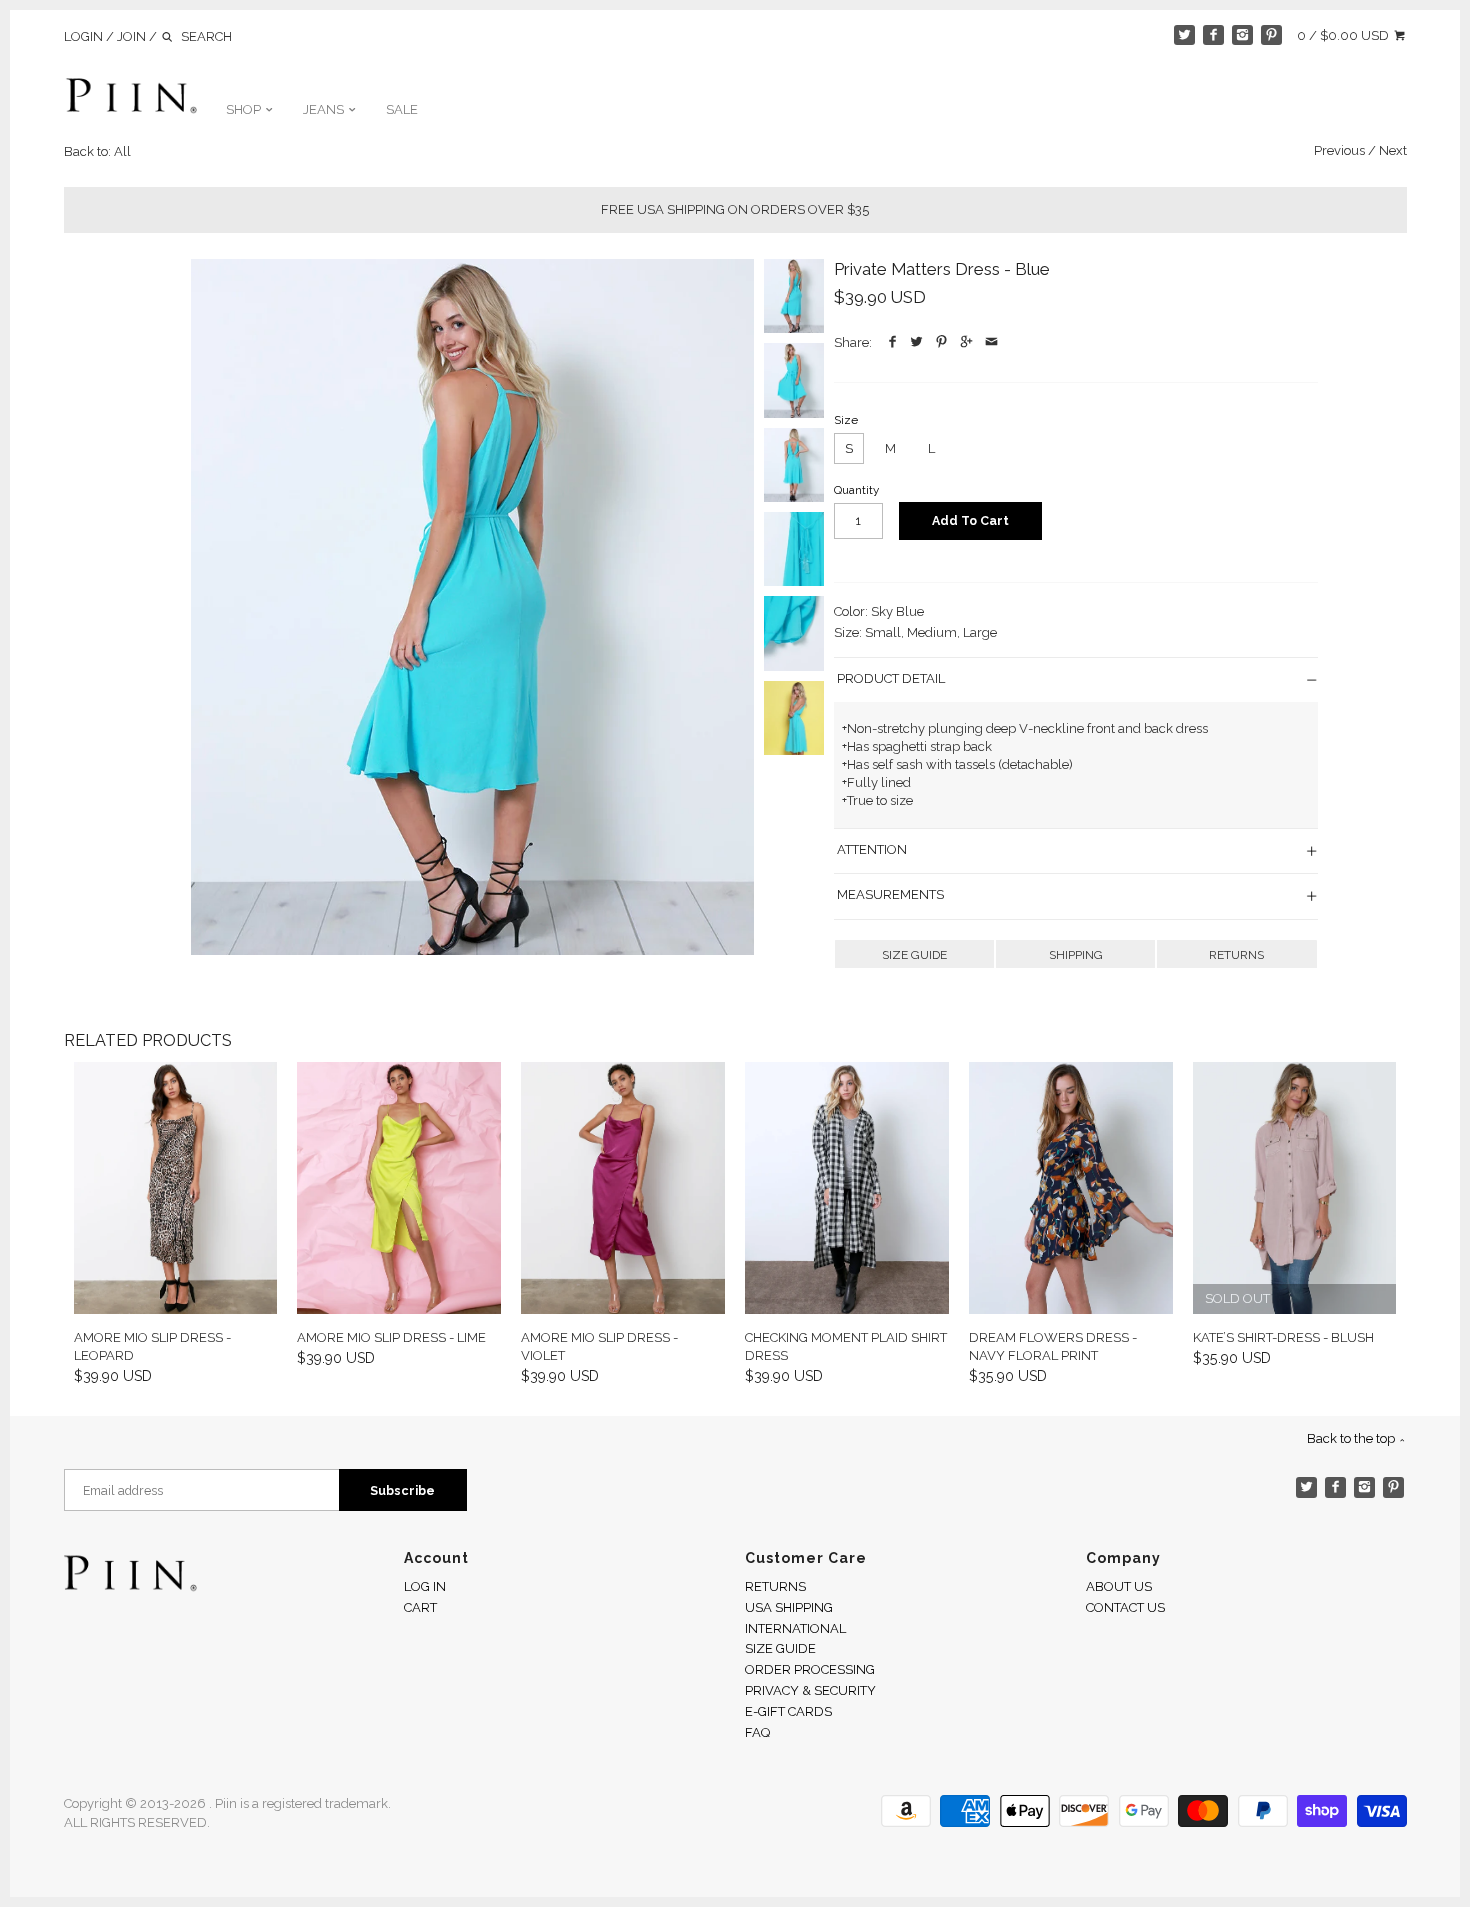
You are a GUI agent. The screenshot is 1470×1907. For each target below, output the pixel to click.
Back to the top (1352, 1438)
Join (131, 36)
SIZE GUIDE (914, 955)
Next (1393, 150)
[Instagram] (1242, 35)
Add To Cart (970, 520)
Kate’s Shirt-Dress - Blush (1283, 1337)
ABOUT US (1119, 1586)
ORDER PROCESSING (810, 1669)
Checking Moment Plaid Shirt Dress (846, 1346)
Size (846, 420)
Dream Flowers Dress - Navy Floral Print (1053, 1346)
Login (83, 36)
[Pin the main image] (942, 342)
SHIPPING (1076, 955)
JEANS (325, 109)
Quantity (856, 490)
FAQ (757, 1732)
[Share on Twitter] (917, 342)
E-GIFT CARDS (788, 1711)
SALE (402, 109)
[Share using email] (991, 342)
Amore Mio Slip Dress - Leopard (152, 1346)
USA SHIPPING (789, 1607)
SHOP (245, 109)
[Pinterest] (1271, 35)
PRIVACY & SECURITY (810, 1690)
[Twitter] (1184, 35)
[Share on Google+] (966, 342)
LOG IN (425, 1586)
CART (420, 1607)
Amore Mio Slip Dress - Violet (599, 1346)
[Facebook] (1213, 35)
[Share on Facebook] (892, 342)
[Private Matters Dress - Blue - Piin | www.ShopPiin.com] (472, 607)
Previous (1339, 150)
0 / (1343, 35)
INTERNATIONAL (795, 1628)
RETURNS (1236, 955)
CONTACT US (1125, 1607)
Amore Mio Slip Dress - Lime (391, 1337)
